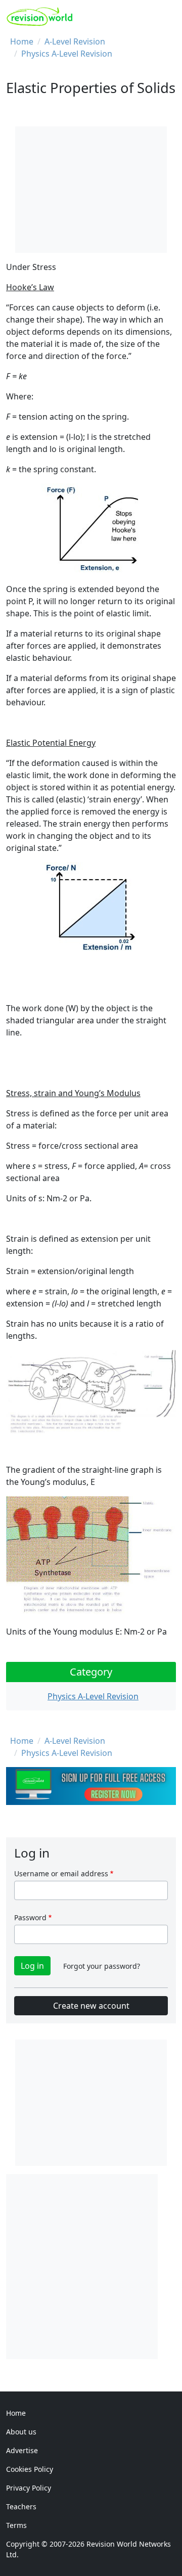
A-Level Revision (75, 41)
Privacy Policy (29, 2488)
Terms (16, 2525)
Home (22, 41)
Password (30, 1917)
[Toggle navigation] (165, 17)
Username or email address (61, 1873)
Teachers (21, 2506)
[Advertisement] (91, 2265)
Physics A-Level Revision (67, 54)
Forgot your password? (102, 1966)
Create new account (91, 2006)
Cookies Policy (30, 2469)
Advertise (22, 2450)
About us (21, 2432)
